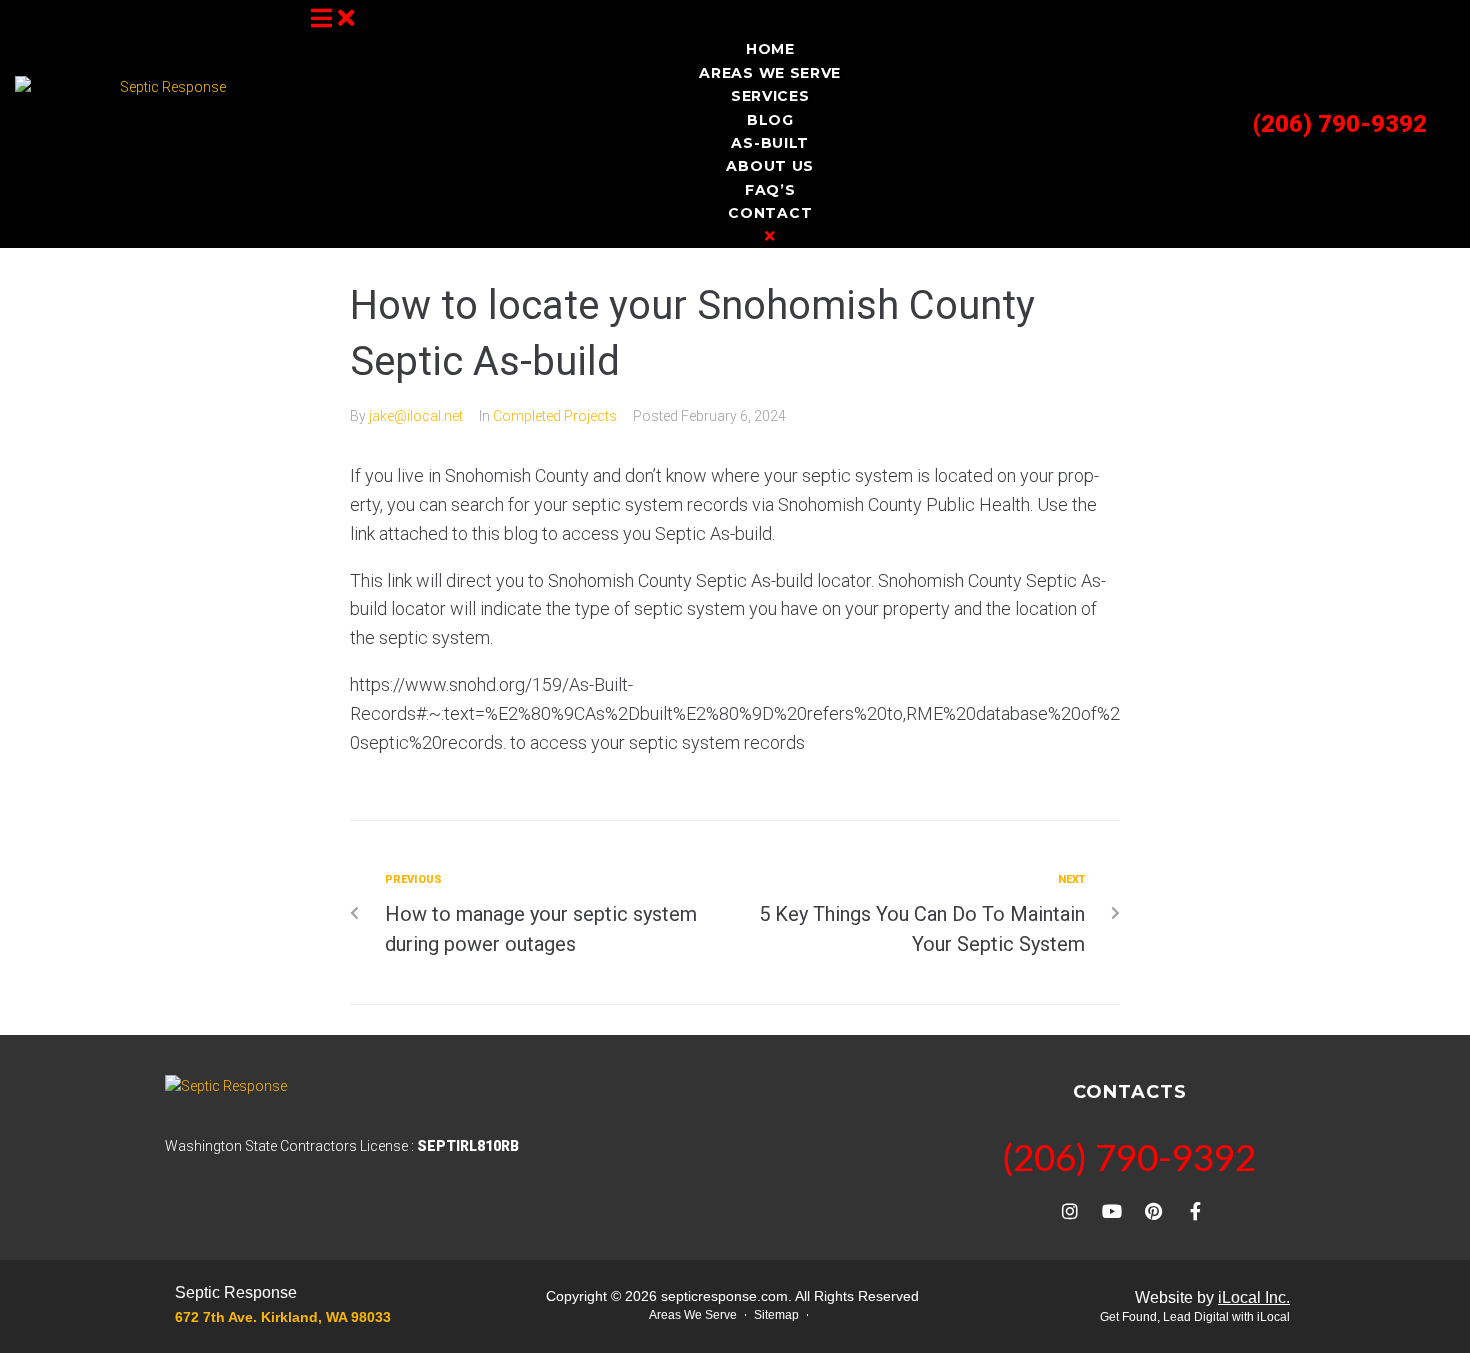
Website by (1212, 1297)
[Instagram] (1070, 1211)
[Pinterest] (1154, 1211)
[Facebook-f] (1196, 1211)
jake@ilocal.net (416, 416)
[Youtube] (1112, 1211)
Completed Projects (555, 416)
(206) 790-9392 (1340, 124)
